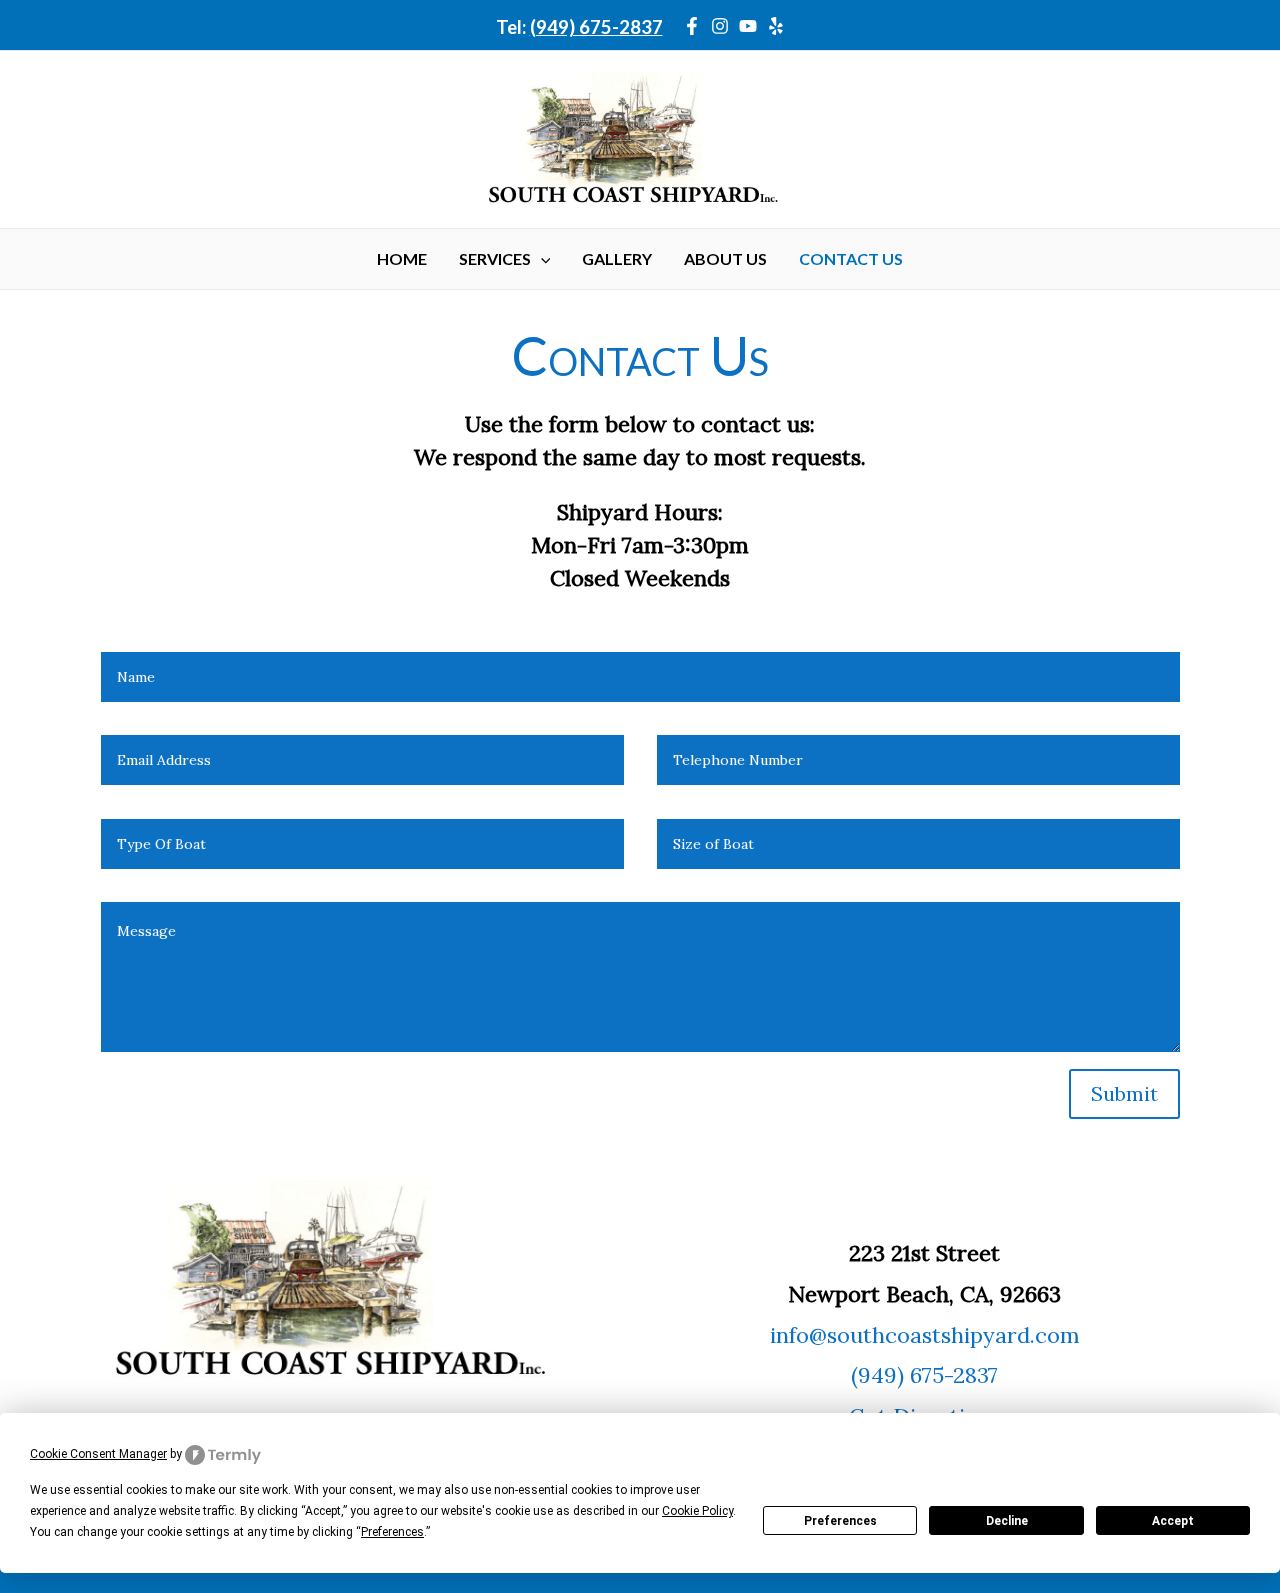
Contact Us (851, 258)
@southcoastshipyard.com (944, 1335)
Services (495, 258)
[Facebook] (692, 26)
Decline (1007, 1521)
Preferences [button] (392, 1532)
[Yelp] (776, 26)
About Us (725, 258)
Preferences (840, 1521)
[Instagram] (720, 26)
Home (402, 258)
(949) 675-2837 (596, 27)
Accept (1173, 1521)
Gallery (617, 258)
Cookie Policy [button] (697, 1511)
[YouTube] (748, 26)
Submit (1124, 1093)
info (789, 1335)
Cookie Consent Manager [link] (98, 1454)
